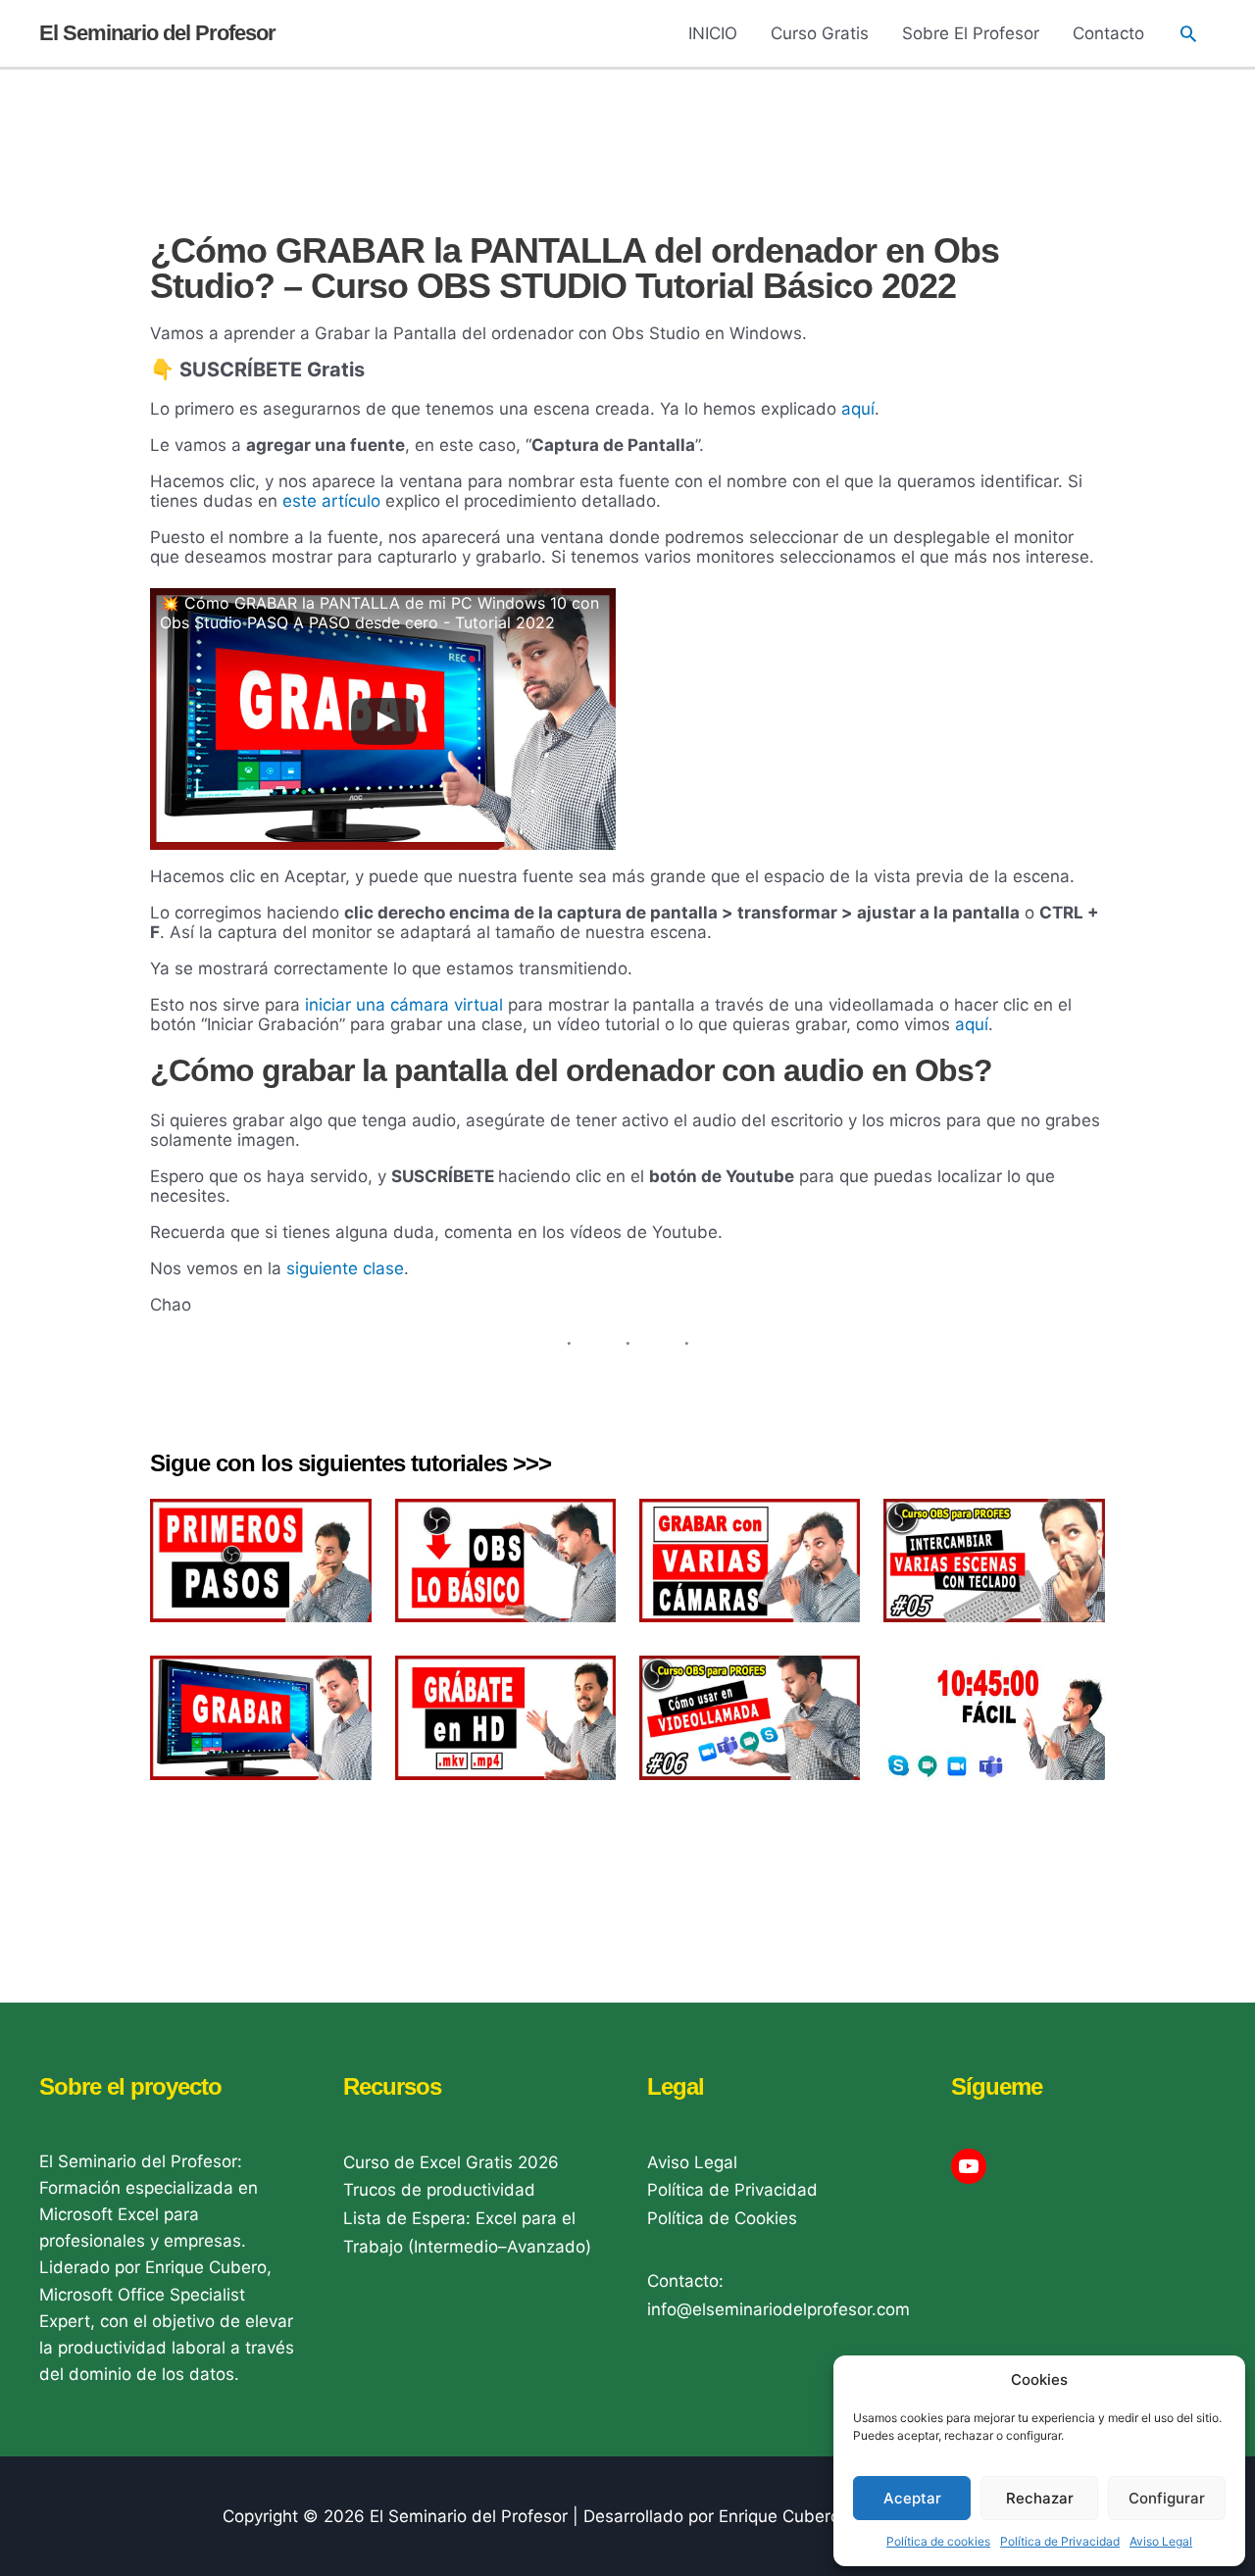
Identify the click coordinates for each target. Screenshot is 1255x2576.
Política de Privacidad (1060, 2541)
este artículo (331, 501)
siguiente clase (345, 1268)
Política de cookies (938, 2541)
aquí (858, 409)
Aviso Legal (1161, 2541)
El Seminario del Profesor (157, 33)
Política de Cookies (722, 2218)
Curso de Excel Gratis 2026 (451, 2162)
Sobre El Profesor (971, 33)
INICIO (713, 33)
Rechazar (1040, 2498)
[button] (1188, 33)
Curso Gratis (820, 33)
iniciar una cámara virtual (404, 1005)
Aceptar (912, 2498)
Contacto (1108, 33)
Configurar (1167, 2498)
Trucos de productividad (439, 2190)
